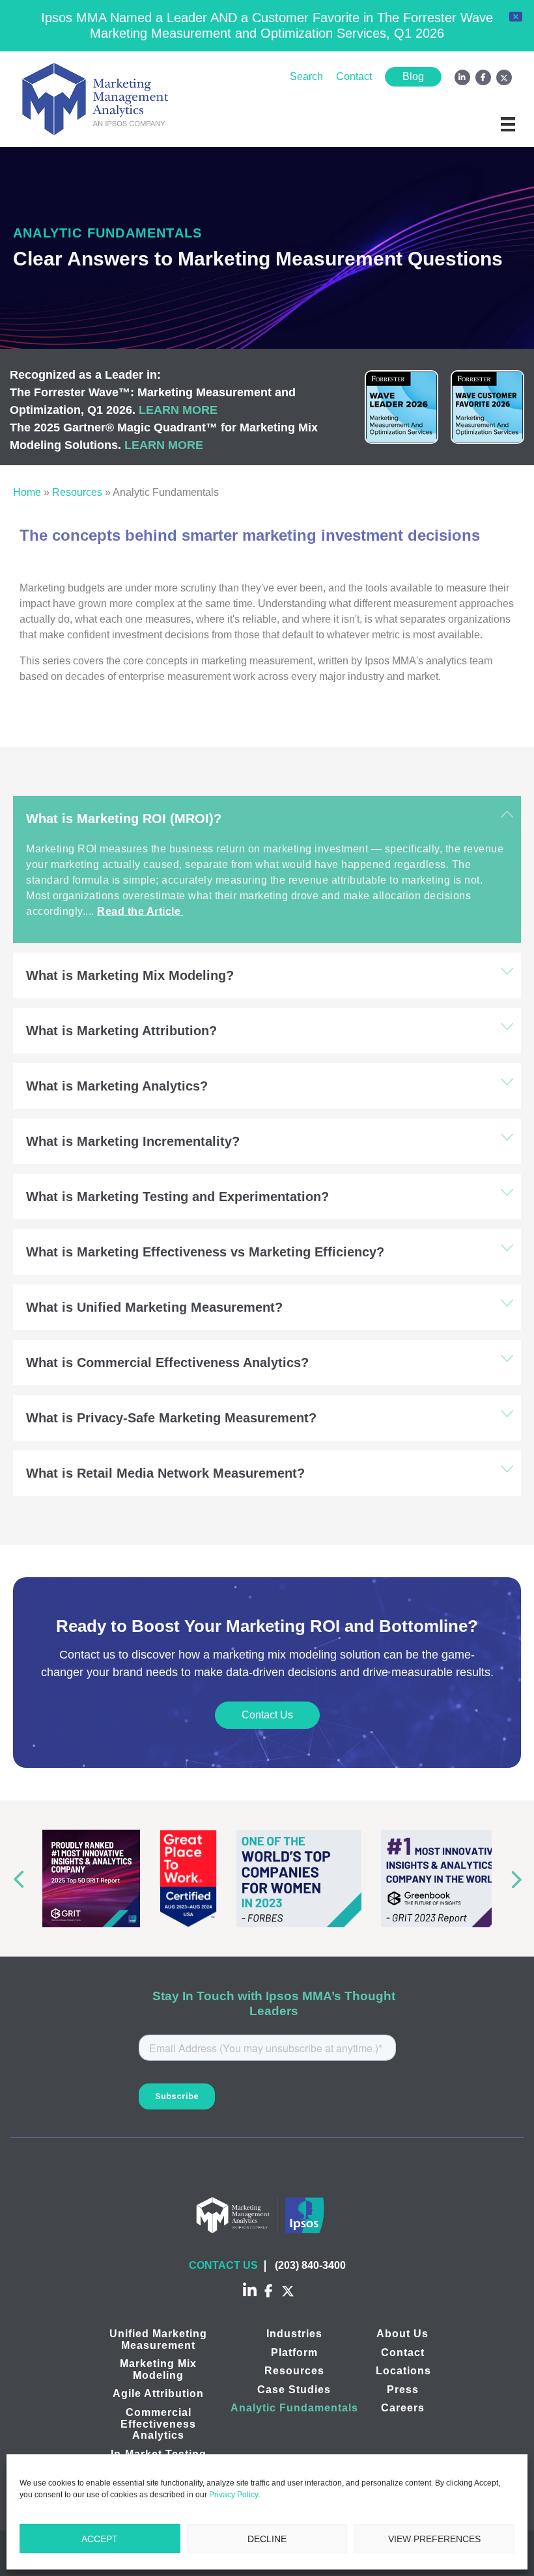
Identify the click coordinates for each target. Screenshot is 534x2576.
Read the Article (140, 911)
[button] (267, 819)
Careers (403, 2408)
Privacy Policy (233, 2495)
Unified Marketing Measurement (158, 2339)
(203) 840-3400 (310, 2265)
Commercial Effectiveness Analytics (158, 2424)
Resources (77, 492)
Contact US (223, 2265)
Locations (403, 2371)
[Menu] (508, 124)
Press (403, 2390)
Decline (267, 2539)
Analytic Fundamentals (294, 2408)
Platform (294, 2352)
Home (27, 492)
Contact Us (267, 1715)
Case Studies (294, 2390)
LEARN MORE (178, 410)
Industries (294, 2334)
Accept (100, 2539)
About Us (402, 2334)
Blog (413, 76)
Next (519, 1879)
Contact (354, 76)
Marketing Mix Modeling (158, 2369)
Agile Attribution (158, 2394)
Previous (15, 1879)
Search (306, 76)
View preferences (434, 2539)
